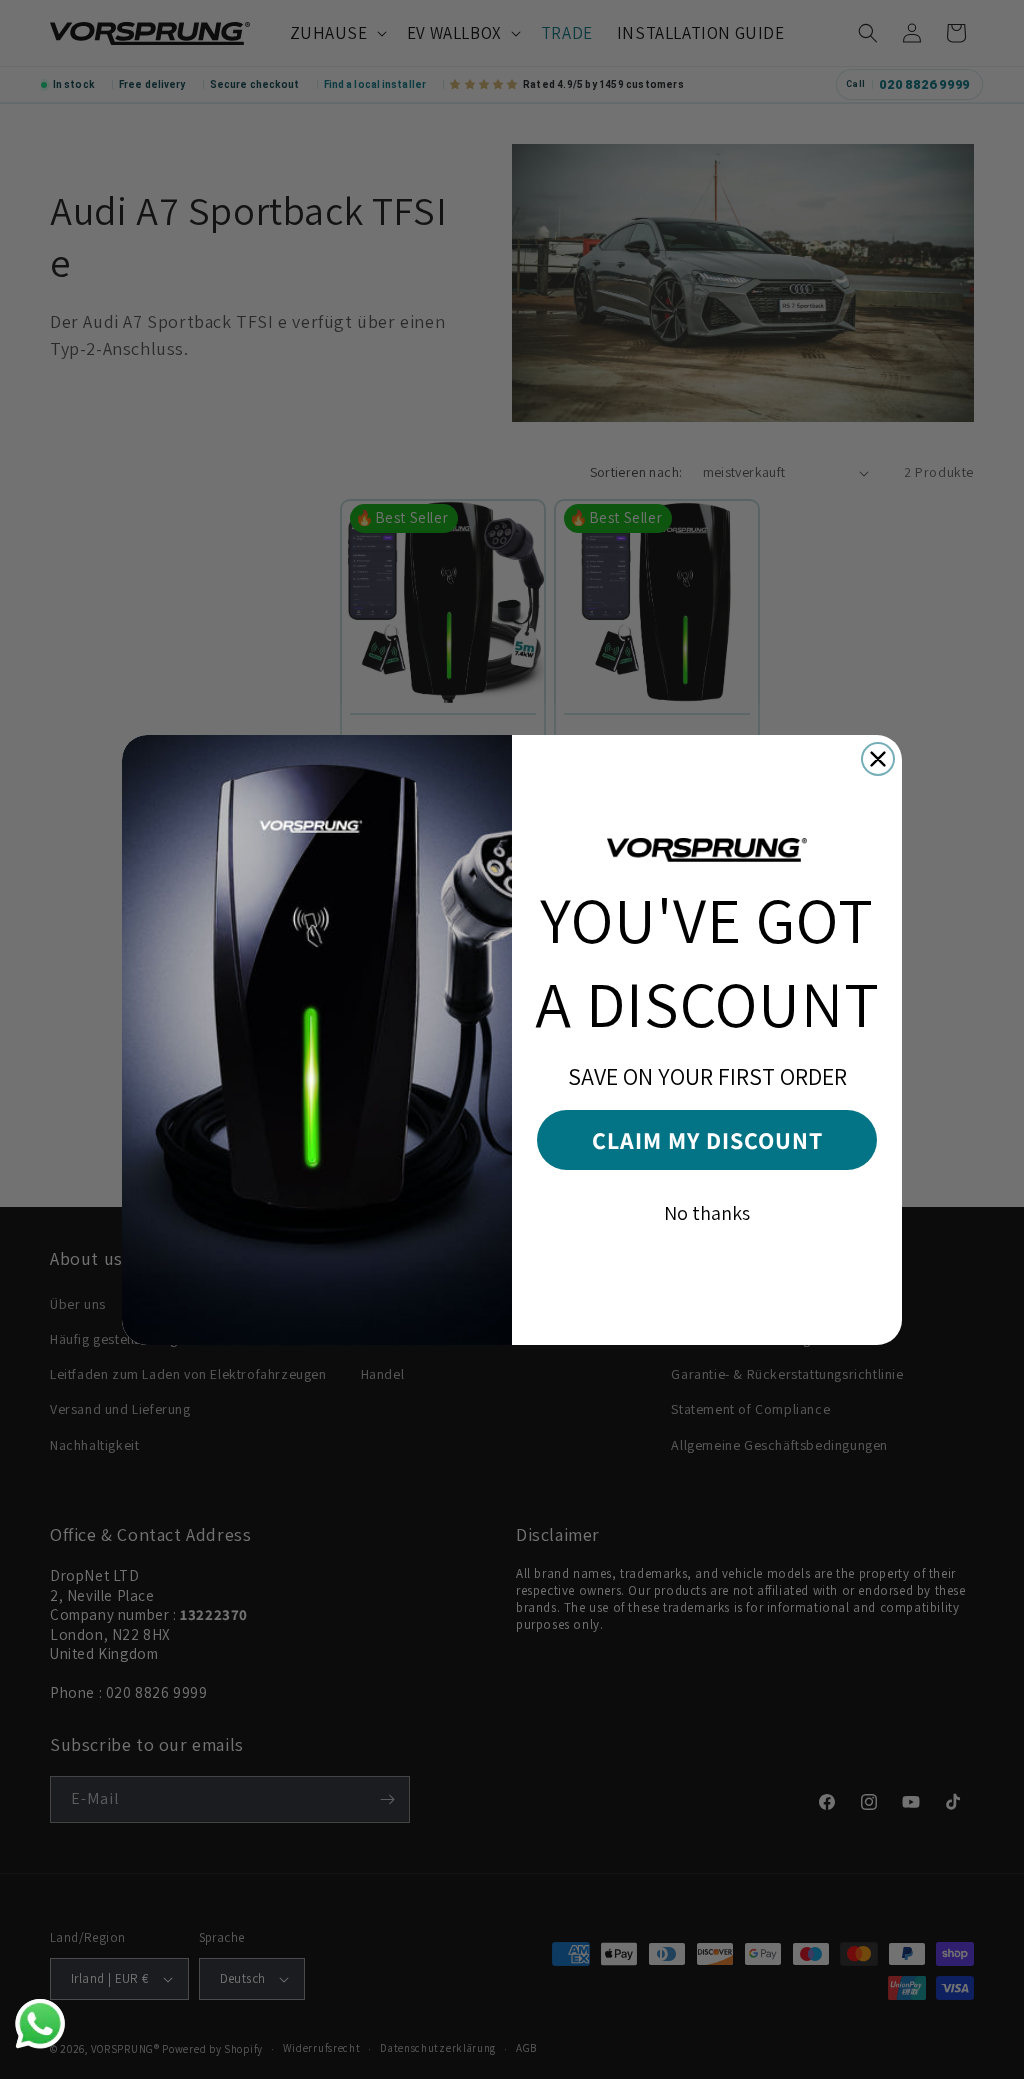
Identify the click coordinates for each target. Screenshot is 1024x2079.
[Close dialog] (878, 759)
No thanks (707, 1213)
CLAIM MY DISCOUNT (707, 1140)
